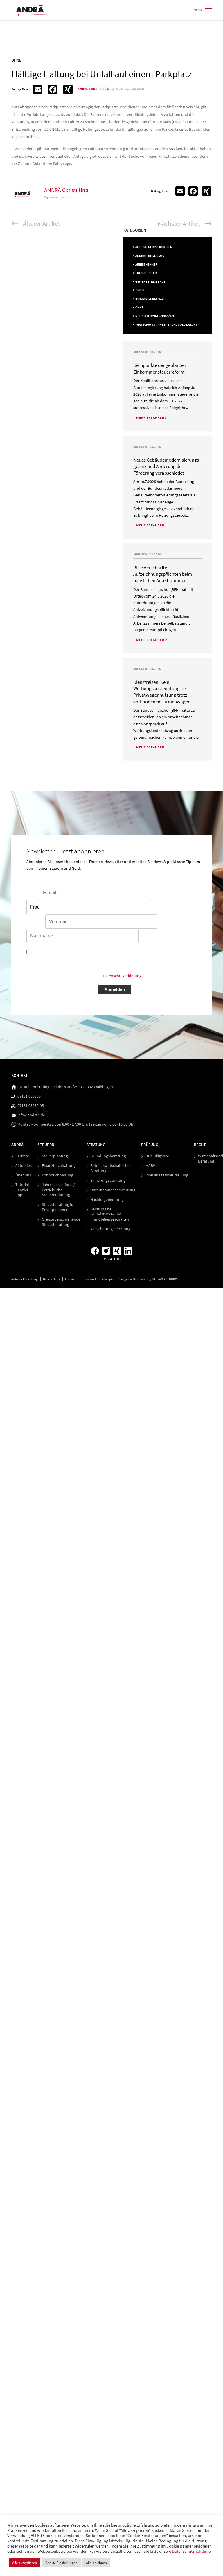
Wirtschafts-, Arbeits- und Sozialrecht (166, 325)
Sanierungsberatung (108, 1180)
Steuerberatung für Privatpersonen (58, 1207)
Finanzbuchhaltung (59, 1166)
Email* (32, 893)
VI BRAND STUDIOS (165, 1279)
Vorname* (35, 922)
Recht (200, 1145)
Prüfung (150, 1145)
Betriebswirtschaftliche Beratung (110, 1168)
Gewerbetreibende (150, 282)
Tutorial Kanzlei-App (22, 1190)
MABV (150, 1166)
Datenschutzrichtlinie (191, 2551)
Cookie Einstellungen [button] (99, 1279)
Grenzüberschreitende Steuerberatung (61, 1222)
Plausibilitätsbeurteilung (167, 1175)
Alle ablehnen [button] (96, 2563)
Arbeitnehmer (146, 264)
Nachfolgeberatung (107, 1200)
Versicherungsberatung (110, 1229)
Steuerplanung (55, 1156)
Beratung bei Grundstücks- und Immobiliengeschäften (110, 1214)
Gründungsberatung (108, 1156)
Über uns (23, 1175)
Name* (164, 922)
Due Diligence (157, 1156)
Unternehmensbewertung (113, 1190)
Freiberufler (146, 273)
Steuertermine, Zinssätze (155, 316)
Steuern (46, 1145)
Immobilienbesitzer (150, 299)
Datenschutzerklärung (122, 976)
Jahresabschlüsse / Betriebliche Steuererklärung (58, 1190)
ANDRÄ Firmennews (150, 256)
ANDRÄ (17, 1145)
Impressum (73, 1279)
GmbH (140, 290)
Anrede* (159, 893)
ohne (139, 307)
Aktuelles (24, 1166)
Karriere (22, 1156)
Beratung (96, 1145)
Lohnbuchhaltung (57, 1175)
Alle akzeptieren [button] (25, 2563)
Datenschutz (52, 1279)
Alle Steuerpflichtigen (154, 247)
